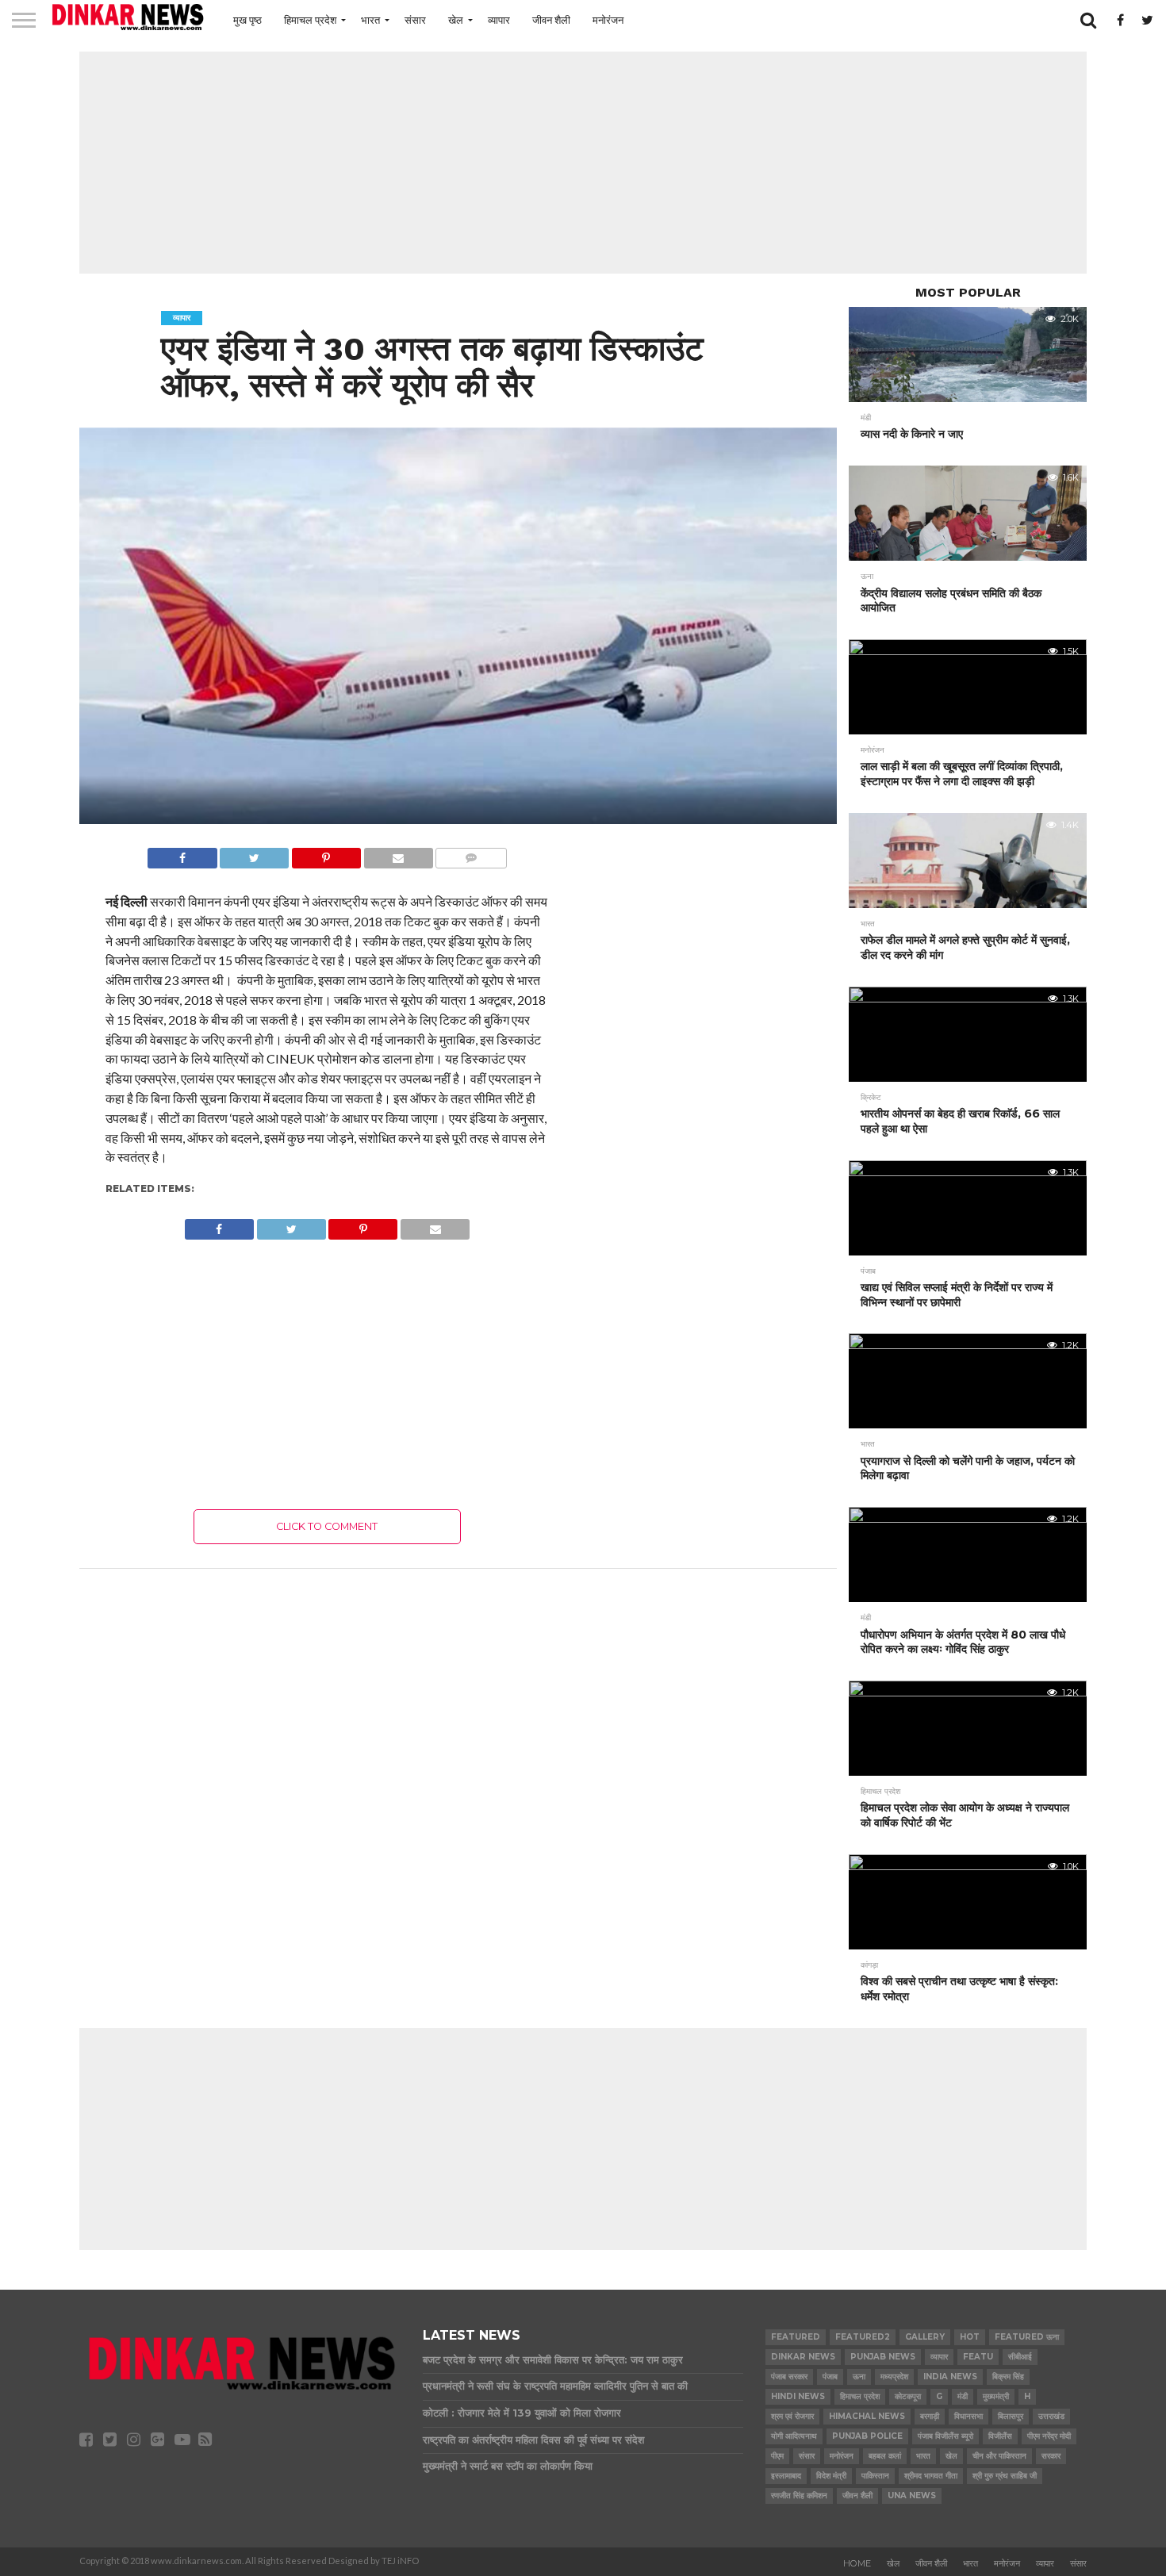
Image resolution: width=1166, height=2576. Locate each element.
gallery (925, 2337)
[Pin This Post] (326, 854)
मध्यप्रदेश (894, 2377)
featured (796, 2337)
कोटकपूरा (908, 2396)
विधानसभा (968, 2416)
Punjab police (867, 2436)
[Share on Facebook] (182, 854)
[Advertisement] (583, 163)
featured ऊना (1027, 2337)
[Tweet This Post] (255, 854)
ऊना (859, 2377)
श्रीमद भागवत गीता (931, 2476)
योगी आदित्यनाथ (794, 2436)
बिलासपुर (1011, 2416)
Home (857, 2563)
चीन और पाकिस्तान (999, 2456)
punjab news (883, 2357)
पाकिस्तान (875, 2476)
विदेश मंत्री (831, 2476)
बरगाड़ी (930, 2416)
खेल (456, 20)
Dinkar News (803, 2357)
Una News (912, 2495)
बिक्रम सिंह (1008, 2377)
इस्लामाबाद (786, 2476)
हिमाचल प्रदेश (310, 20)
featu (978, 2357)
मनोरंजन (608, 20)
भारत (370, 20)
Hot (970, 2337)
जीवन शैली (551, 20)
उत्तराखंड (1051, 2416)
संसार (415, 20)
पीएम (777, 2456)
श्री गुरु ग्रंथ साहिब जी (1005, 2476)
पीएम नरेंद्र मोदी (1049, 2436)
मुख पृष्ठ (247, 20)
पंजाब (830, 2377)
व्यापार (499, 20)
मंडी (963, 2396)
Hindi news (798, 2396)
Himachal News (867, 2416)
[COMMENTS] (471, 854)
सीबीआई (1020, 2357)
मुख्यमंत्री (996, 2396)
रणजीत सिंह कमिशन (799, 2495)
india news (950, 2377)
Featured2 (863, 2337)
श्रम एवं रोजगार (792, 2416)
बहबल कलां (885, 2456)
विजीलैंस (1000, 2436)
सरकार (1051, 2456)
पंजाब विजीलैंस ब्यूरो (945, 2436)
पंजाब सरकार (789, 2377)
